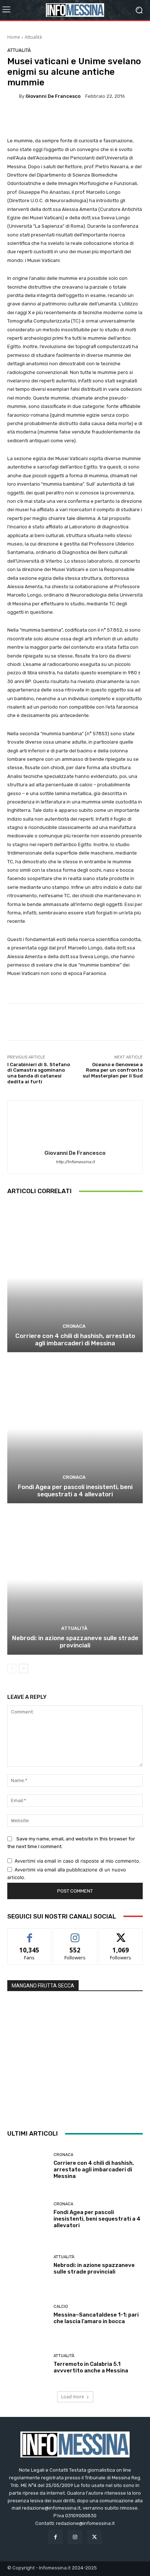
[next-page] (23, 1669)
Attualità (33, 37)
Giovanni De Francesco (53, 96)
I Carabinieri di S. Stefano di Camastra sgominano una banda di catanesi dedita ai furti (39, 1073)
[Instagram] (75, 2537)
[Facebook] (56, 2537)
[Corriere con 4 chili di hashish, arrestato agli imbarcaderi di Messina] (75, 1278)
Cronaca (74, 1326)
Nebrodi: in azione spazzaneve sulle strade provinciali (75, 1642)
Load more (73, 2397)
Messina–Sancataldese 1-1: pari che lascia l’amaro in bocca (96, 2318)
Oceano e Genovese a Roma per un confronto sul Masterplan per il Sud (113, 1070)
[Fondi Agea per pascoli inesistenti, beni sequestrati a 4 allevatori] (75, 1429)
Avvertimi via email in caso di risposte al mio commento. (78, 1861)
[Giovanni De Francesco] (13, 96)
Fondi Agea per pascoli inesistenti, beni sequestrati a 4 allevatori (75, 1491)
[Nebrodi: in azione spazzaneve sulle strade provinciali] (75, 1580)
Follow (75, 1934)
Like (30, 1934)
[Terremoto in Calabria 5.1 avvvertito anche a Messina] (28, 2364)
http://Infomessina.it (75, 1162)
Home (14, 37)
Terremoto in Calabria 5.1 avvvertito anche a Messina (91, 2367)
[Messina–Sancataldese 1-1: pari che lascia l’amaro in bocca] (28, 2314)
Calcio (61, 2307)
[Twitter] (94, 2537)
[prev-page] (12, 1669)
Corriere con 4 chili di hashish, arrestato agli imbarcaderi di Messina (75, 1339)
